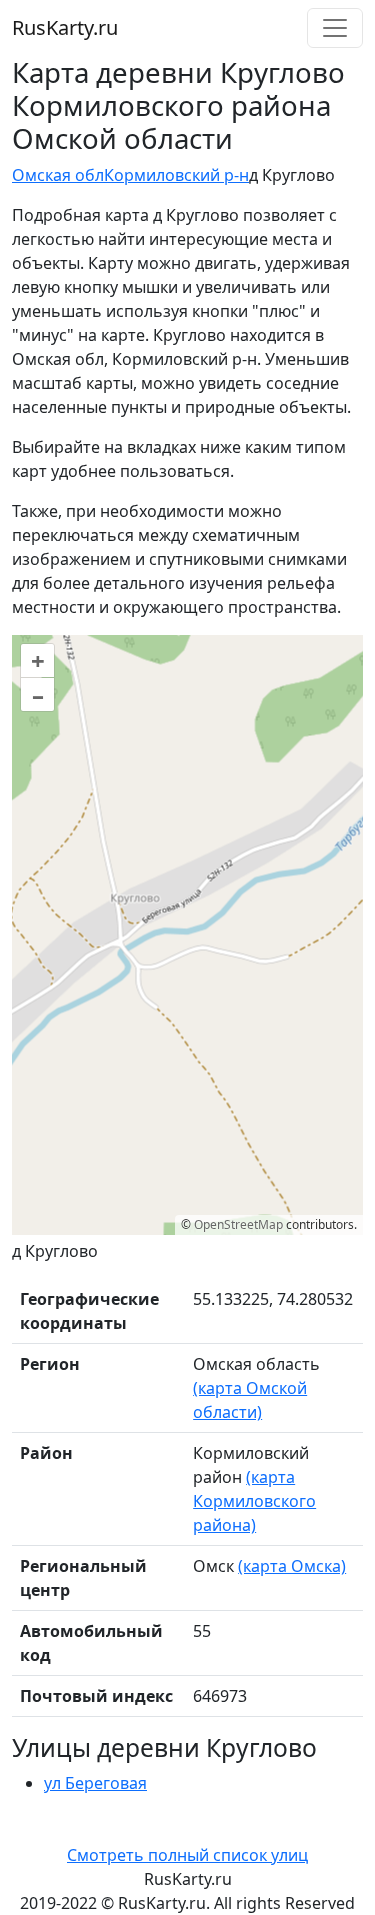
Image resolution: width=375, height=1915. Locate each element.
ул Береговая (95, 1783)
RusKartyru (65, 27)
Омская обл (58, 175)
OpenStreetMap (238, 1224)
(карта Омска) (292, 1566)
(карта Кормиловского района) (254, 1501)
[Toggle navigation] (335, 28)
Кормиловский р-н (176, 175)
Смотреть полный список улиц (187, 1855)
